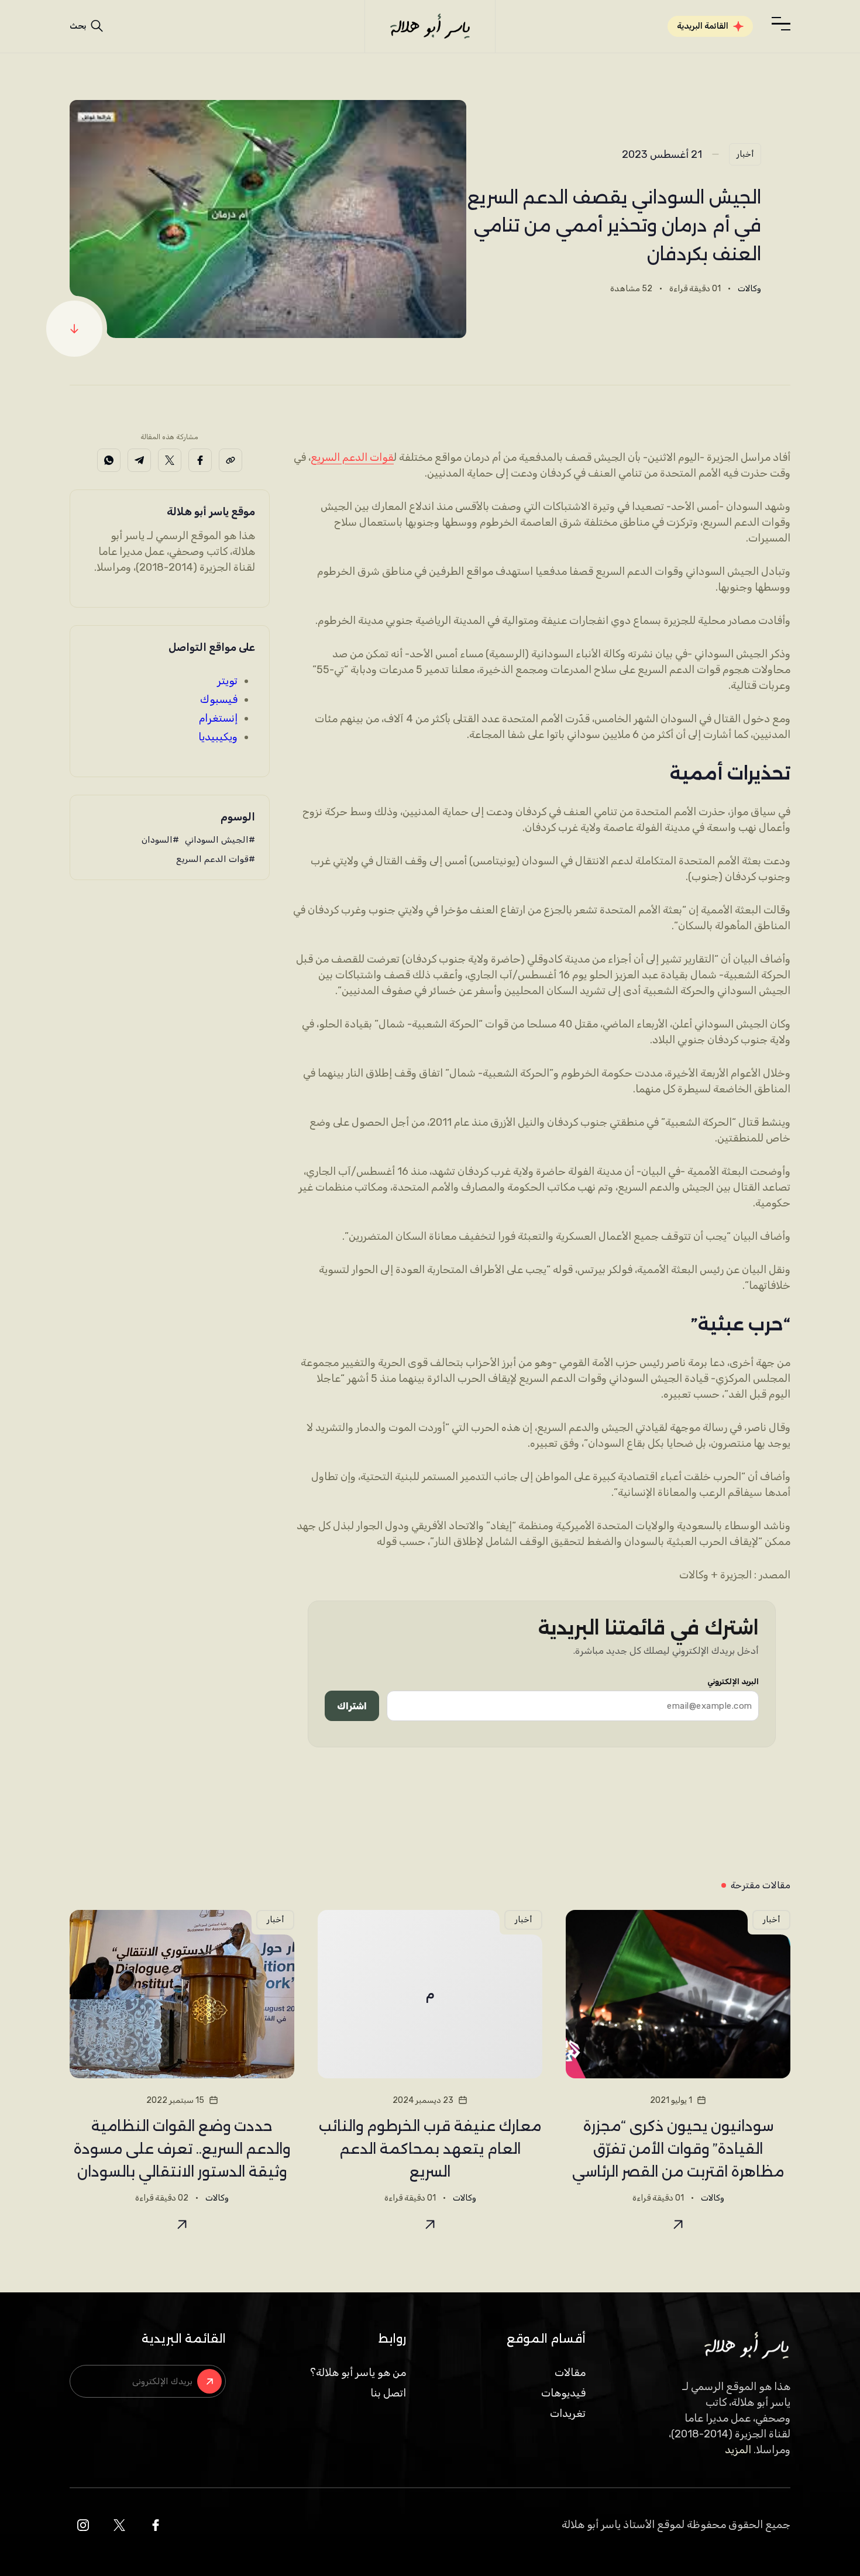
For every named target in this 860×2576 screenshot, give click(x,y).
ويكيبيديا (218, 737)
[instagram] (83, 2525)
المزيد (738, 2450)
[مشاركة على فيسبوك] (200, 460)
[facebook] (156, 2525)
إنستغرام (218, 718)
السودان (157, 840)
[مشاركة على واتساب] (109, 460)
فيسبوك (219, 699)
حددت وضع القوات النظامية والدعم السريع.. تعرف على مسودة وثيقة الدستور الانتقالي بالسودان (182, 2149)
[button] (781, 24)
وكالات (749, 289)
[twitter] (119, 2525)
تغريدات (568, 2413)
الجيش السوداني (217, 840)
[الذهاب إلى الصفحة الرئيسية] (430, 26)
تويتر (227, 681)
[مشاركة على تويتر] (170, 460)
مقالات (570, 2372)
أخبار (745, 154)
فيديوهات (563, 2393)
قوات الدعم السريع (352, 457)
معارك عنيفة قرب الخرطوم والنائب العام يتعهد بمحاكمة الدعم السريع (430, 2149)
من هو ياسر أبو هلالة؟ (358, 2372)
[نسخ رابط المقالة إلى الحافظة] (231, 460)
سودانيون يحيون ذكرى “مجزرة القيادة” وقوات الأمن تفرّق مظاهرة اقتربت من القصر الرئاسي (678, 2149)
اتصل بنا (388, 2393)
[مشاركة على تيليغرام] (139, 460)
